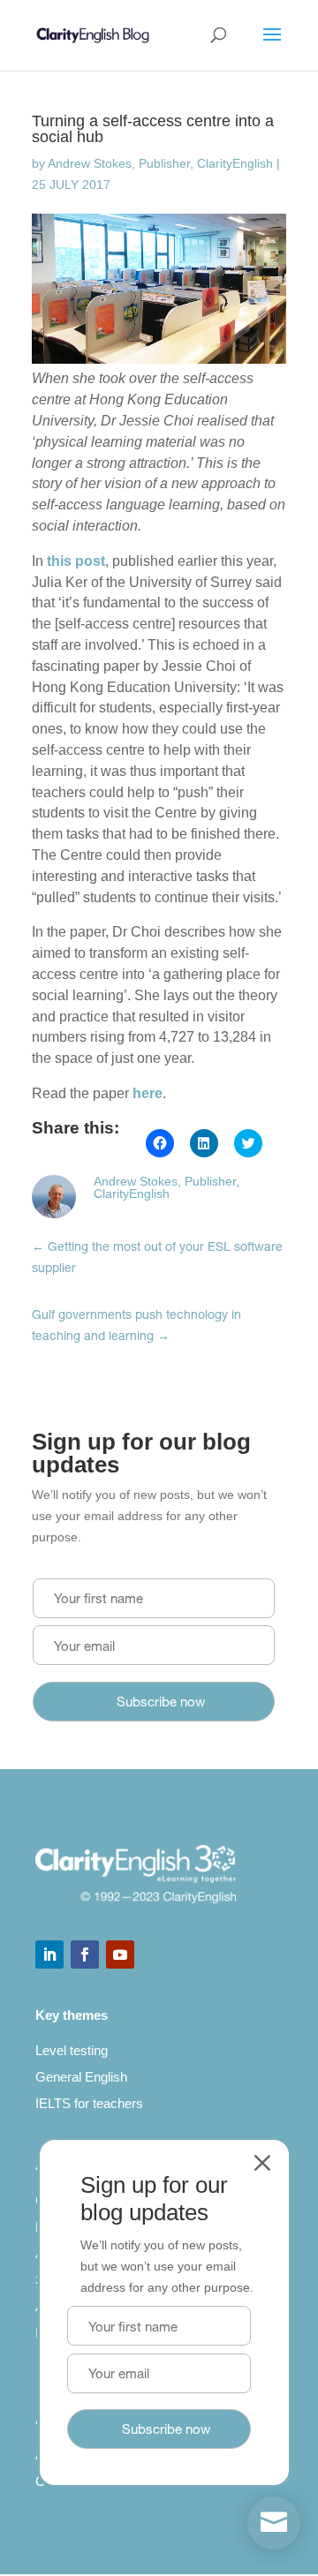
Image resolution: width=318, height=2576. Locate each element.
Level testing (72, 2050)
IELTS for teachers (89, 2103)
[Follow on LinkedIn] (49, 1955)
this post (76, 561)
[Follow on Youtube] (120, 1955)
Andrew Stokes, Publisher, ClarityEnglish (160, 163)
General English (81, 2077)
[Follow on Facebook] (85, 1955)
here (148, 1093)
